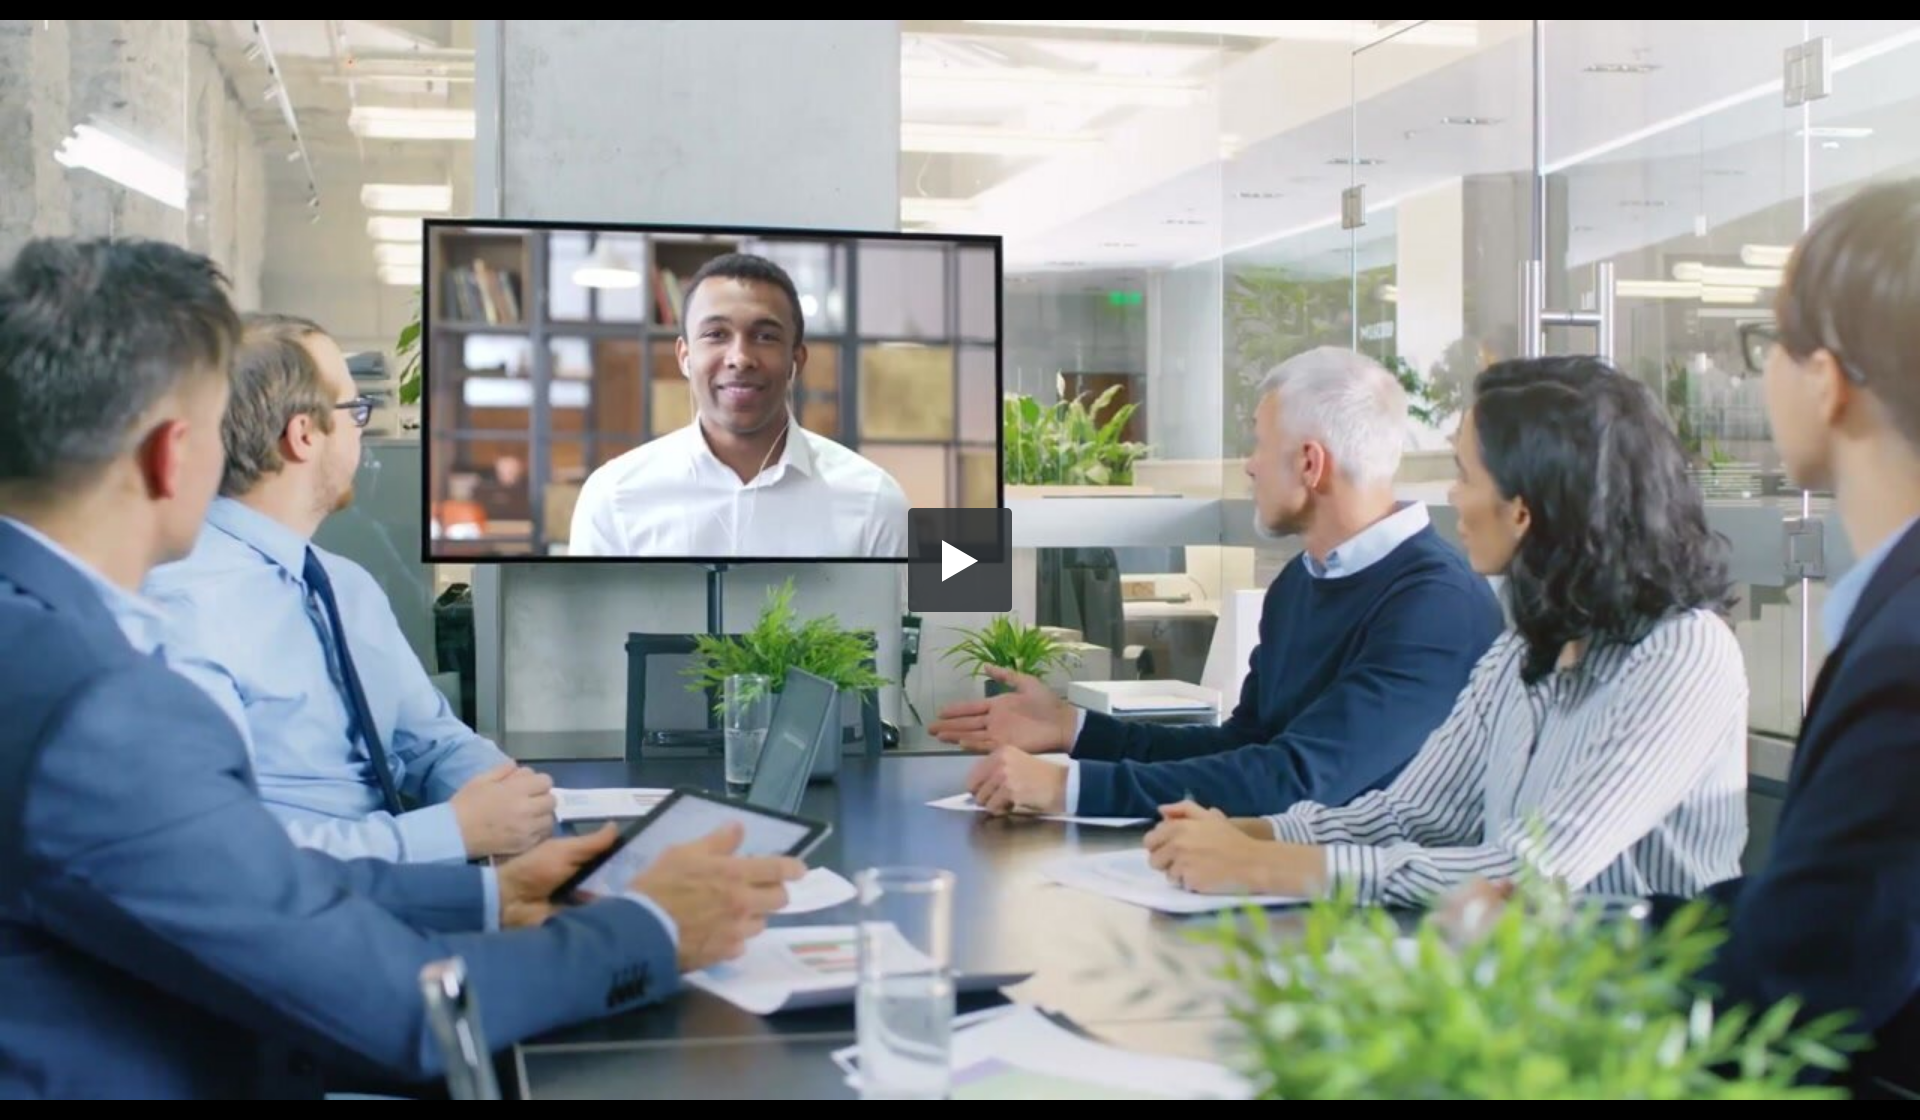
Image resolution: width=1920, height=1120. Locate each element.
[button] (960, 560)
